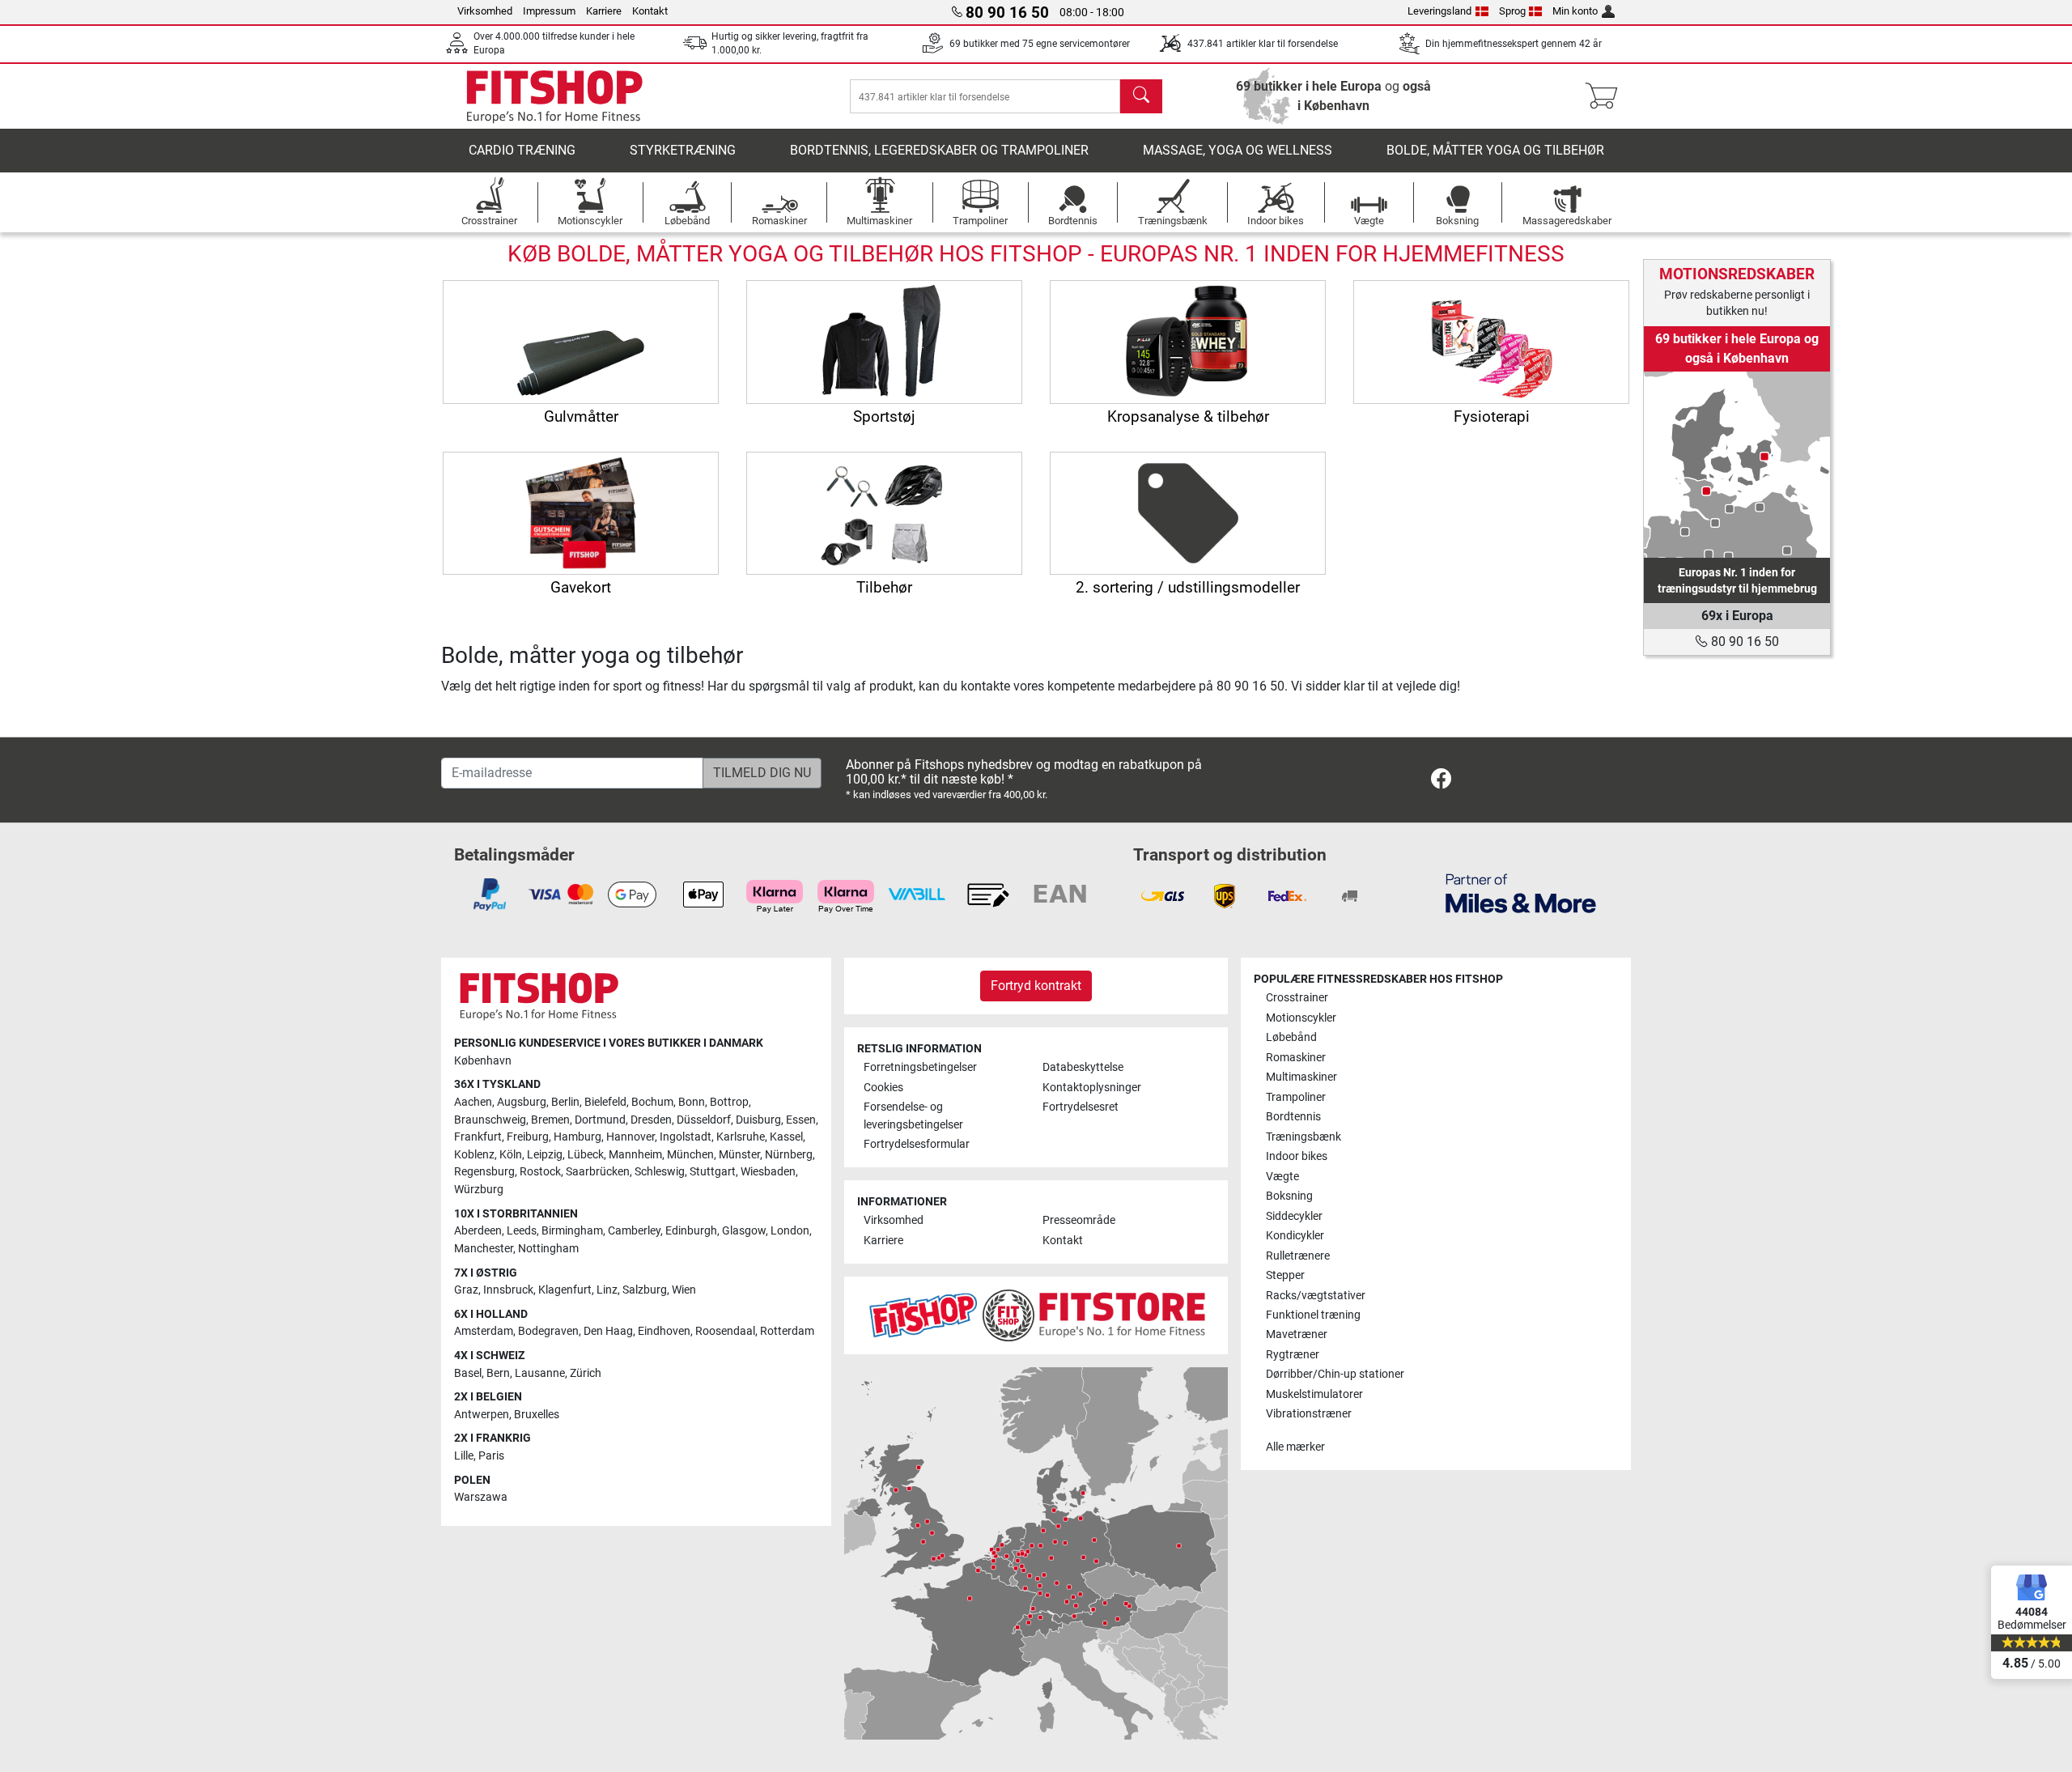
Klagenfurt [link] (565, 1290)
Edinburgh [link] (691, 1231)
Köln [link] (511, 1155)
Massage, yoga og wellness (1238, 150)
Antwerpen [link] (482, 1415)
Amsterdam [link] (484, 1331)
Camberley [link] (634, 1231)
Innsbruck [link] (508, 1290)
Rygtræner (1293, 1355)
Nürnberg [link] (789, 1155)
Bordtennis (1293, 1117)
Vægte (1282, 1177)
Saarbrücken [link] (598, 1172)
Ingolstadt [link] (686, 1137)
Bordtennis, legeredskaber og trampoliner (939, 150)
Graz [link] (466, 1290)
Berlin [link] (565, 1102)
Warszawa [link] (481, 1497)
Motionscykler (1301, 1018)
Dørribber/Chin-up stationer (1335, 1374)
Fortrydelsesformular (917, 1144)
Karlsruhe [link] (741, 1137)
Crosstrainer (1297, 998)
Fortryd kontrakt (1036, 986)
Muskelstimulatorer (1314, 1394)
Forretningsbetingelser (920, 1067)
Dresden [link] (651, 1120)
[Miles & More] (1521, 892)
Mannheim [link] (635, 1155)
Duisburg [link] (758, 1120)
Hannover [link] (631, 1137)
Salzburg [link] (645, 1290)
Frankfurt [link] (478, 1137)
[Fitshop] (554, 95)
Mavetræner (1297, 1334)
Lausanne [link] (540, 1373)
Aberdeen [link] (478, 1231)
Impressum (549, 11)
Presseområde (1079, 1220)
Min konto (1575, 11)
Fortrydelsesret (1081, 1107)
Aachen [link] (473, 1102)
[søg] (1141, 96)
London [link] (790, 1231)
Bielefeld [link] (605, 1102)
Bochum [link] (652, 1102)
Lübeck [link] (586, 1155)
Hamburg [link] (577, 1137)
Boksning (1289, 1196)
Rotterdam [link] (787, 1331)
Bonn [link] (692, 1102)
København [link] (483, 1061)
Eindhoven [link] (664, 1331)
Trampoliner (1296, 1097)
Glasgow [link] (744, 1231)
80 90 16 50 (1743, 642)
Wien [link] (684, 1290)
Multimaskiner (1301, 1077)
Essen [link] (801, 1120)
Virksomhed (485, 11)
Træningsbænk (1303, 1137)
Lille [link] (464, 1456)
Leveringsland (1439, 11)
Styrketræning (683, 150)
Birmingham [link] (572, 1231)
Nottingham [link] (548, 1249)
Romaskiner (1296, 1058)
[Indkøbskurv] (1606, 96)
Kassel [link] (786, 1137)
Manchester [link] (484, 1249)
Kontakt (650, 11)
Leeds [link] (522, 1231)
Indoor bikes (1297, 1156)
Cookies (883, 1088)
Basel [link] (468, 1373)
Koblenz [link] (474, 1155)
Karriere (604, 11)
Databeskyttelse (1083, 1067)
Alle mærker (1295, 1447)
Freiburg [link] (528, 1137)
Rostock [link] (540, 1172)
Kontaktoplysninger (1092, 1088)
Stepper (1285, 1275)
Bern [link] (498, 1373)
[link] (1737, 465)
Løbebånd (1291, 1037)
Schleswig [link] (660, 1172)
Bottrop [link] (729, 1102)
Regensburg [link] (484, 1172)
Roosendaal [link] (725, 1331)
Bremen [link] (550, 1120)
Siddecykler (1294, 1216)
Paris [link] (491, 1456)
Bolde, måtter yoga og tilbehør (1495, 150)
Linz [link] (607, 1290)
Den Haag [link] (608, 1331)
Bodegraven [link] (548, 1331)
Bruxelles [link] (537, 1415)
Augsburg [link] (522, 1102)
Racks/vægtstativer (1316, 1296)
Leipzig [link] (545, 1155)
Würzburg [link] (479, 1190)
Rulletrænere (1298, 1256)
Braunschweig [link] (490, 1120)
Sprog (1512, 11)
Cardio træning (522, 150)
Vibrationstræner (1309, 1414)
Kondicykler (1295, 1236)
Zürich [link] (586, 1373)
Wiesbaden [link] (768, 1172)
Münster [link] (739, 1155)
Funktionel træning (1313, 1315)
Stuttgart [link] (713, 1172)
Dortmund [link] (600, 1120)
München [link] (690, 1155)
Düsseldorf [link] (704, 1120)
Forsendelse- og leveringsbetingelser (913, 1116)
